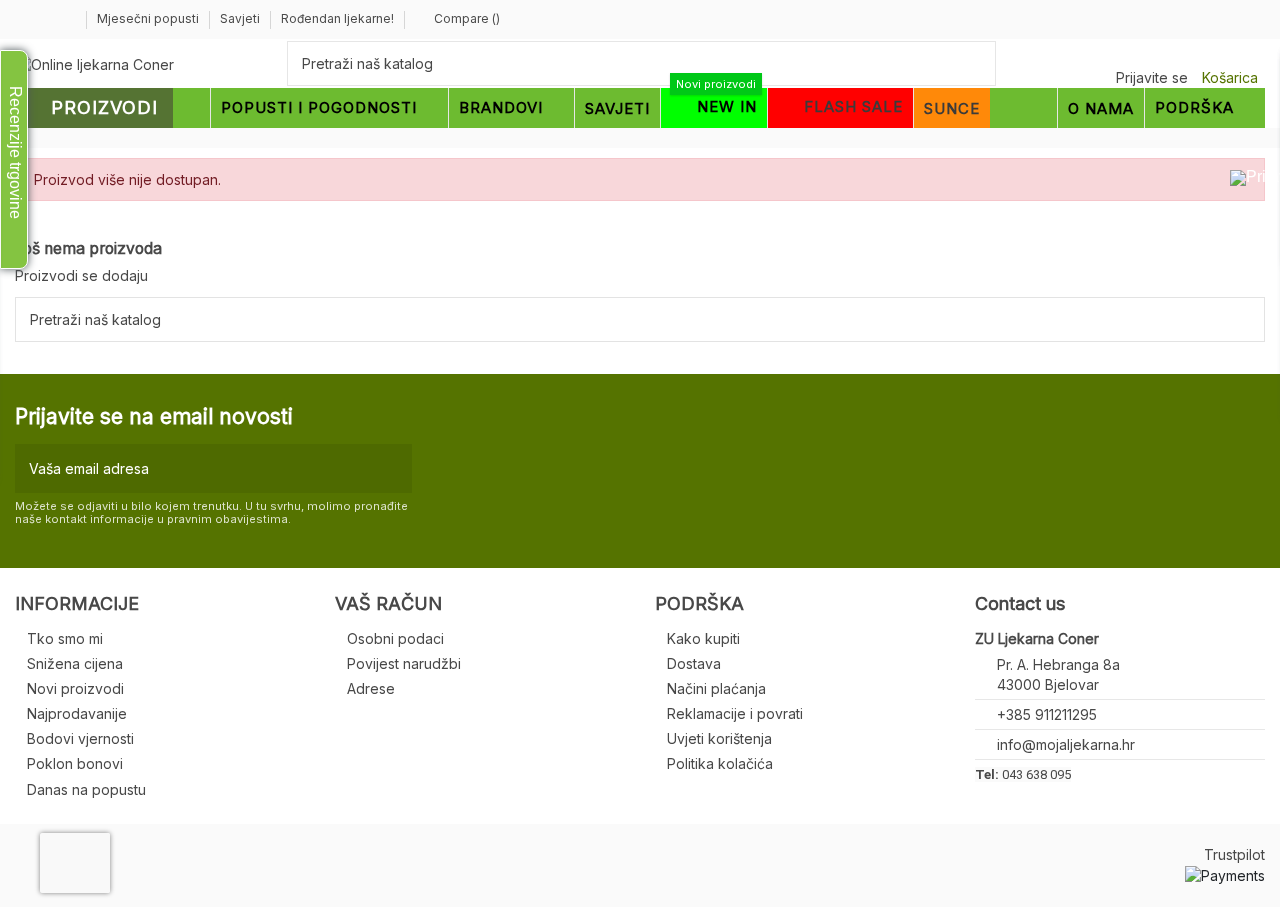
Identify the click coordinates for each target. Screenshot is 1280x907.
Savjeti (241, 18)
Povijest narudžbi (404, 663)
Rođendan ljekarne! (337, 18)
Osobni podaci (395, 638)
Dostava (694, 663)
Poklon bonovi (75, 763)
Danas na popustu (86, 789)
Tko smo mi (65, 638)
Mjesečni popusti (149, 18)
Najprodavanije (77, 713)
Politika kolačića (720, 763)
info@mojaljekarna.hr (1066, 744)
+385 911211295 (1047, 714)
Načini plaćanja (716, 688)
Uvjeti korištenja (719, 738)
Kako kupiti (703, 638)
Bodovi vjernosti (80, 738)
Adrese (371, 688)
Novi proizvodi (75, 688)
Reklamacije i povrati (735, 713)
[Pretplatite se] (392, 468)
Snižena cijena (75, 663)
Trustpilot (1234, 854)
